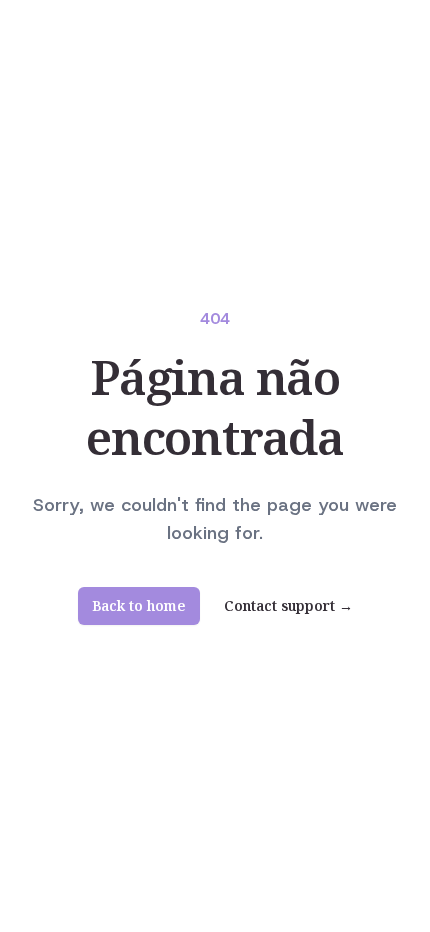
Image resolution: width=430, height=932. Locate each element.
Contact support (288, 606)
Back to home (139, 605)
